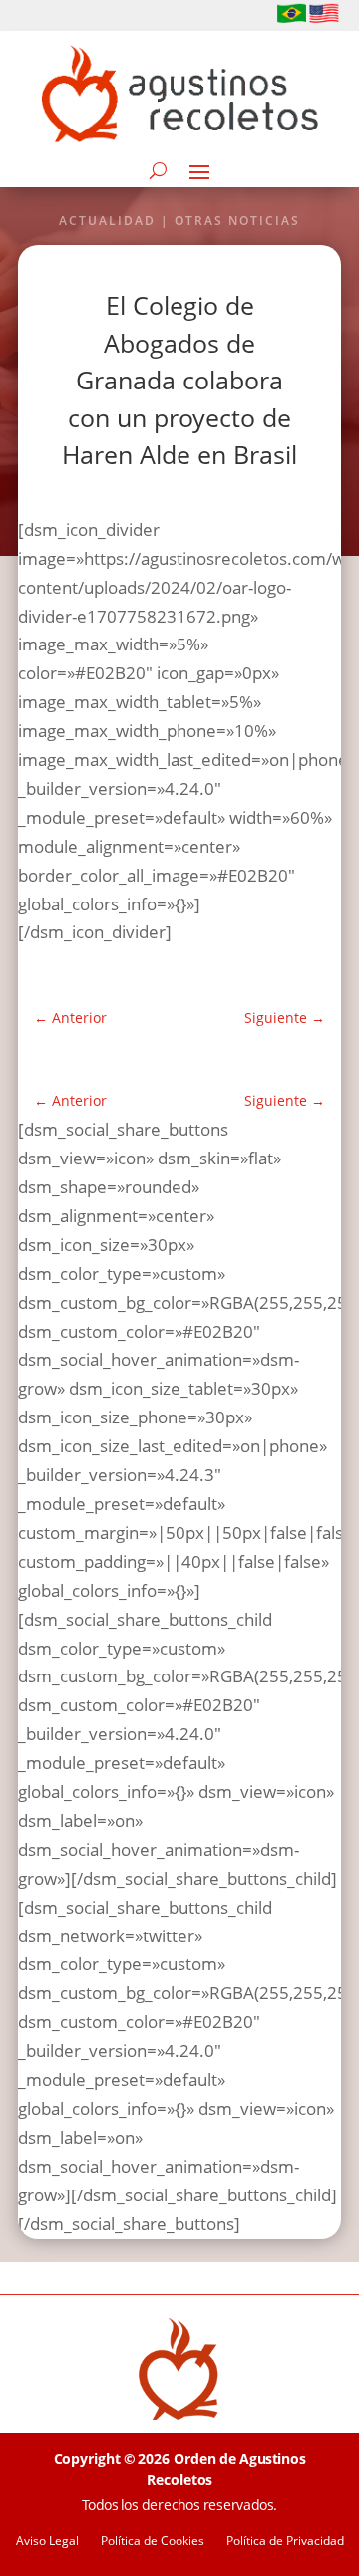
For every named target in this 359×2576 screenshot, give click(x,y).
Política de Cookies (153, 2542)
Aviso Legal (47, 2542)
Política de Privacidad (285, 2542)
